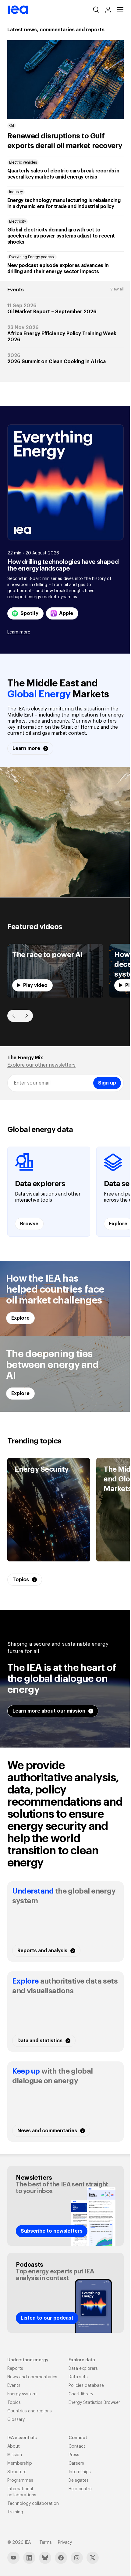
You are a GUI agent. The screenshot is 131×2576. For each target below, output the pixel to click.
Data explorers (83, 2369)
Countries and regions (30, 2411)
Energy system (22, 2394)
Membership (20, 2463)
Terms (46, 2543)
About (14, 2446)
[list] (65, 971)
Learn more (19, 632)
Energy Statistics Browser (94, 2403)
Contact (77, 2446)
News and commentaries (32, 2377)
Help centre (80, 2489)
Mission (15, 2455)
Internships (80, 2472)
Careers (76, 2463)
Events (14, 2386)
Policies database (86, 2386)
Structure (17, 2472)
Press (74, 2455)
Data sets (78, 2377)
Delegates (79, 2481)
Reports (15, 2369)
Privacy (65, 2543)
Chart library (81, 2394)
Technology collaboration (33, 2504)
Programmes (20, 2481)
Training (15, 2512)
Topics (14, 2403)
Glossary (16, 2420)
